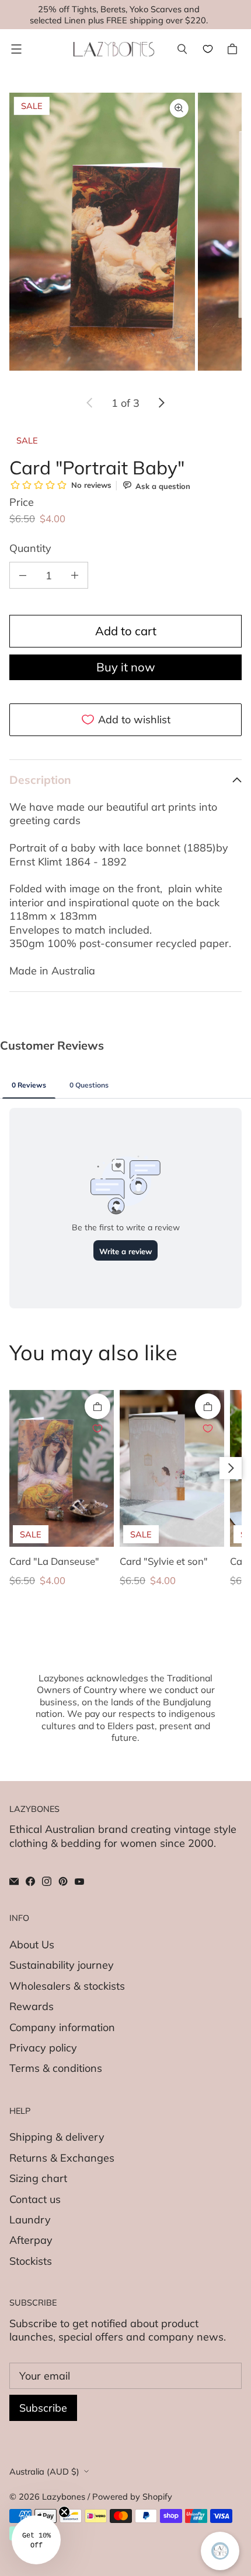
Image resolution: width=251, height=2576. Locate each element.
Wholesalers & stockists (67, 1986)
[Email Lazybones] (14, 1881)
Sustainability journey (62, 1965)
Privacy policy (43, 2048)
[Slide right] (161, 403)
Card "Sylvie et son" (164, 1561)
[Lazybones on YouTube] (79, 1881)
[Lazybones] (114, 49)
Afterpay (31, 2240)
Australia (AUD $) (44, 2471)
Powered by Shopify (132, 2496)
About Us (32, 1945)
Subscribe (43, 2408)
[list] (125, 237)
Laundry (30, 2220)
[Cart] (234, 49)
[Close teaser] (64, 2512)
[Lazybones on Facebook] (30, 1881)
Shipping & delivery (57, 2137)
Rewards (32, 2006)
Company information (62, 2027)
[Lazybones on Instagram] (47, 1881)
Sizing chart (38, 2178)
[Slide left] (90, 403)
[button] (36, 2540)
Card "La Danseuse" (54, 1561)
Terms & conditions (56, 2068)
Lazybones (64, 2496)
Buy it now (126, 667)
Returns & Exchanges (62, 2158)
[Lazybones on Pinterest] (63, 1881)
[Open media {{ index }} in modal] (102, 232)
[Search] (182, 49)
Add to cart (126, 631)
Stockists (31, 2261)
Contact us (35, 2199)
